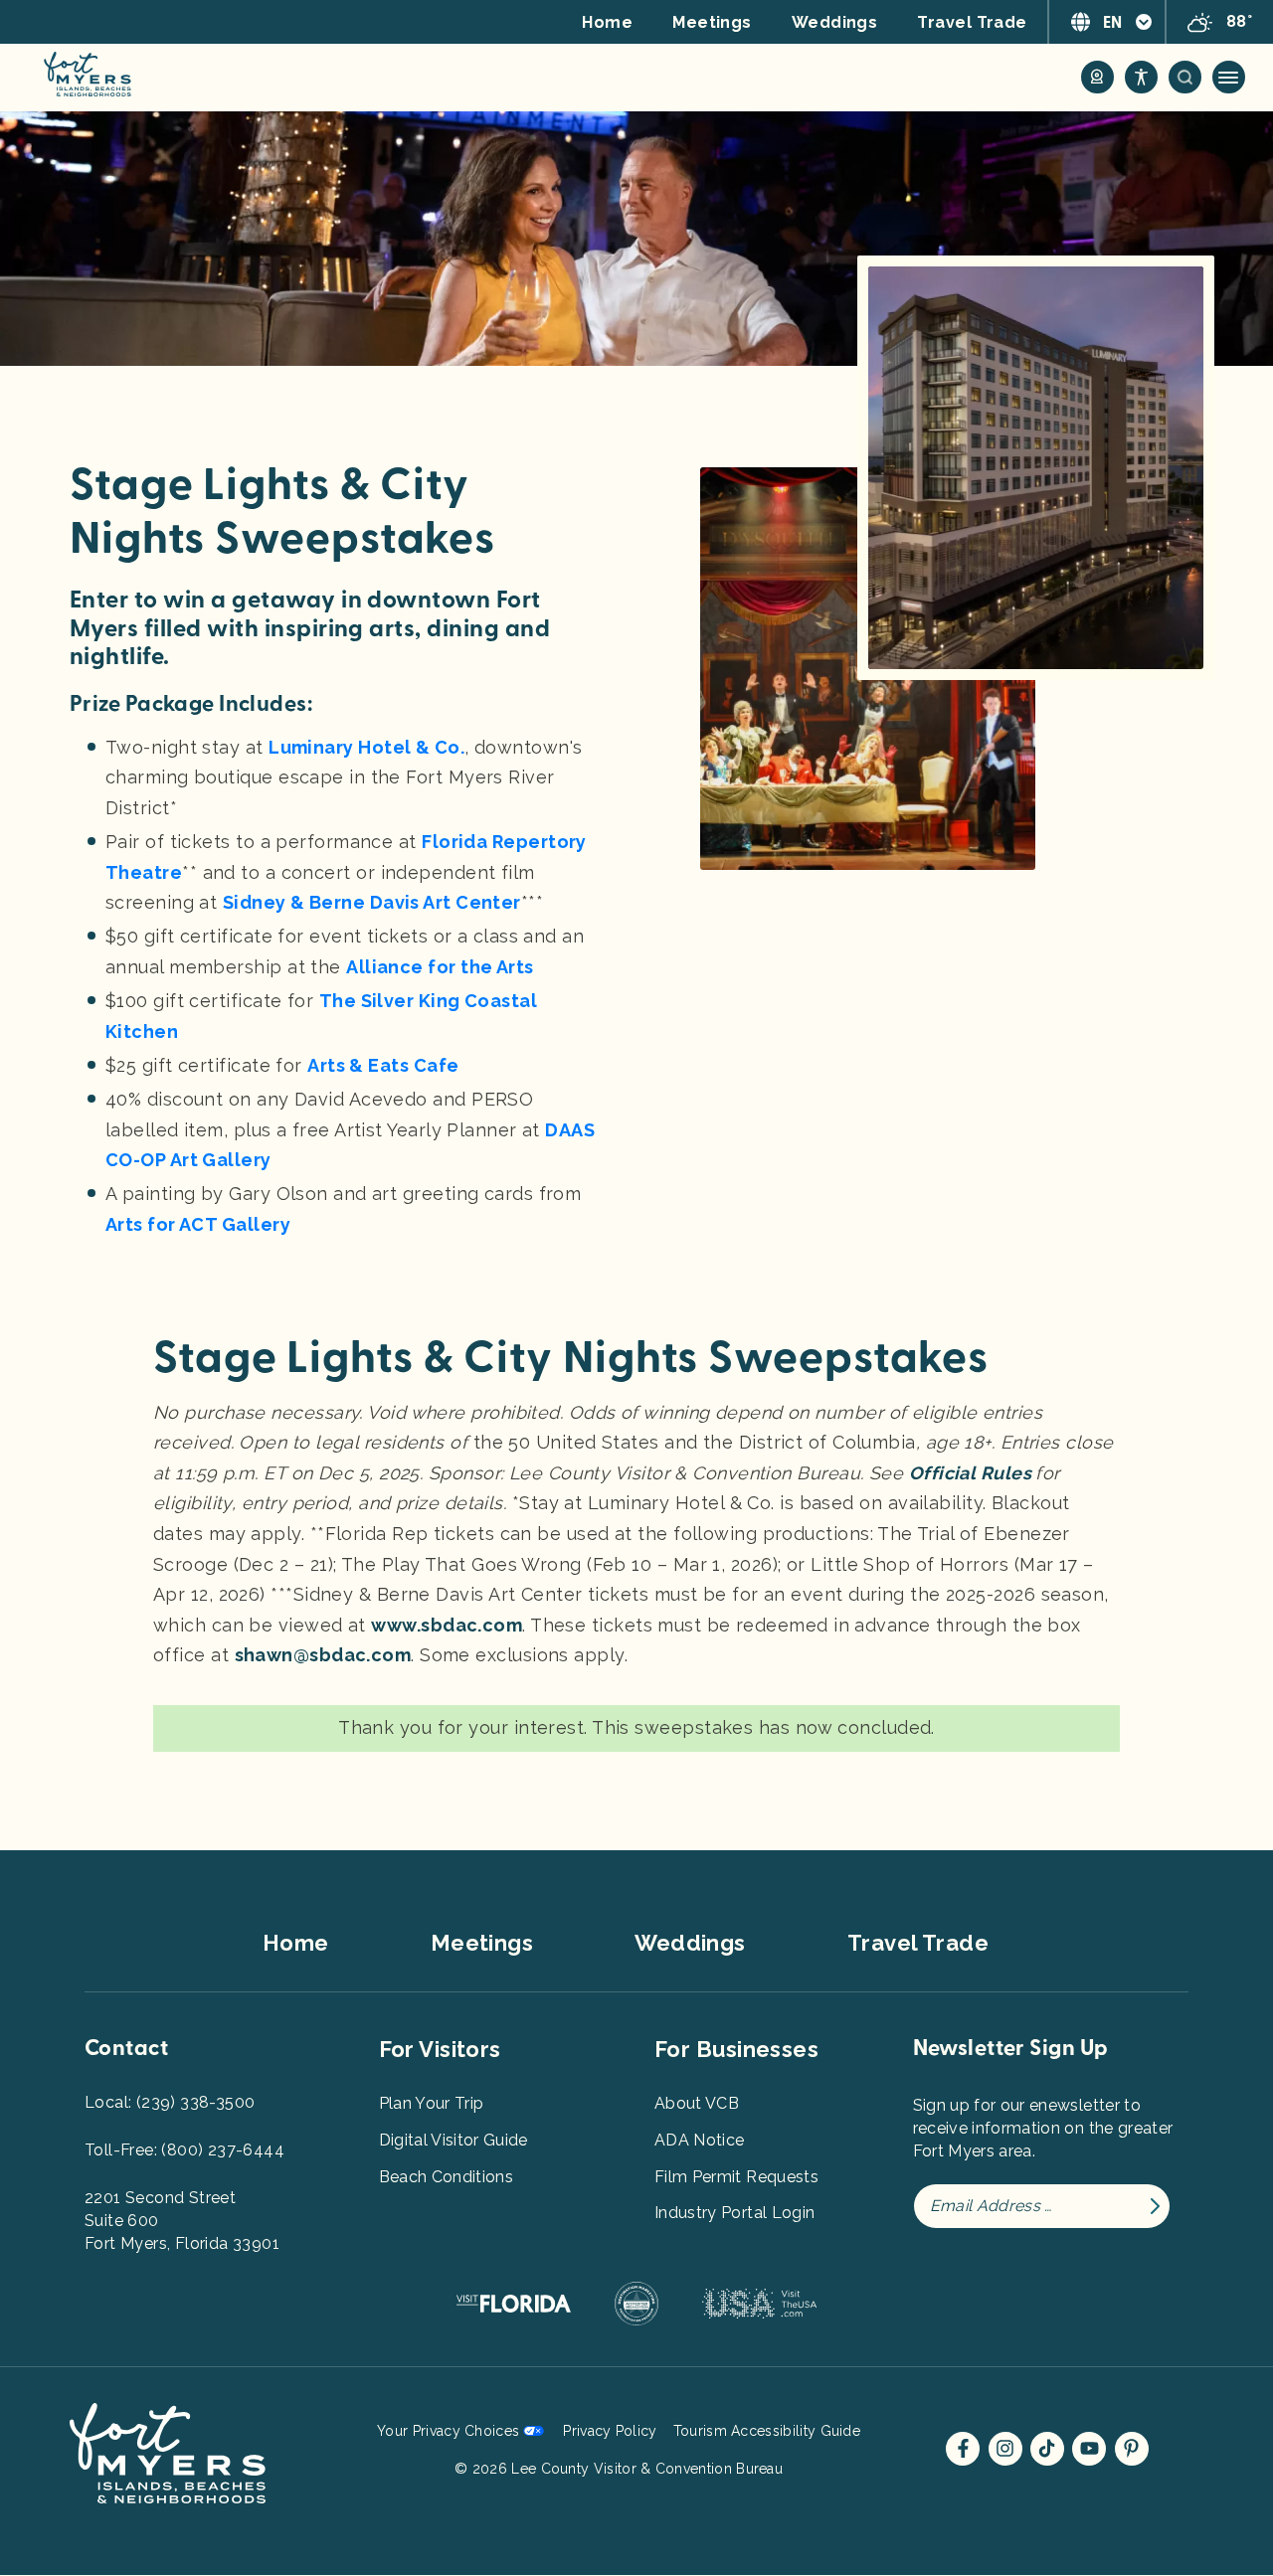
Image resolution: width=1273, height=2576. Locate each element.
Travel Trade (972, 22)
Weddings (835, 22)
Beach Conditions (447, 2177)
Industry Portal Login (734, 2213)
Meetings (712, 22)
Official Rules (973, 1473)
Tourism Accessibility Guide (767, 2431)
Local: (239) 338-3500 (170, 2102)
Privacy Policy (610, 2431)
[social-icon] (1097, 77)
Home (607, 22)
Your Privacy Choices (448, 2431)
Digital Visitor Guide (454, 2140)
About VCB (697, 2103)
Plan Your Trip (432, 2103)
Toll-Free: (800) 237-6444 (184, 2150)
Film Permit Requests (736, 2177)
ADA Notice (700, 2140)
